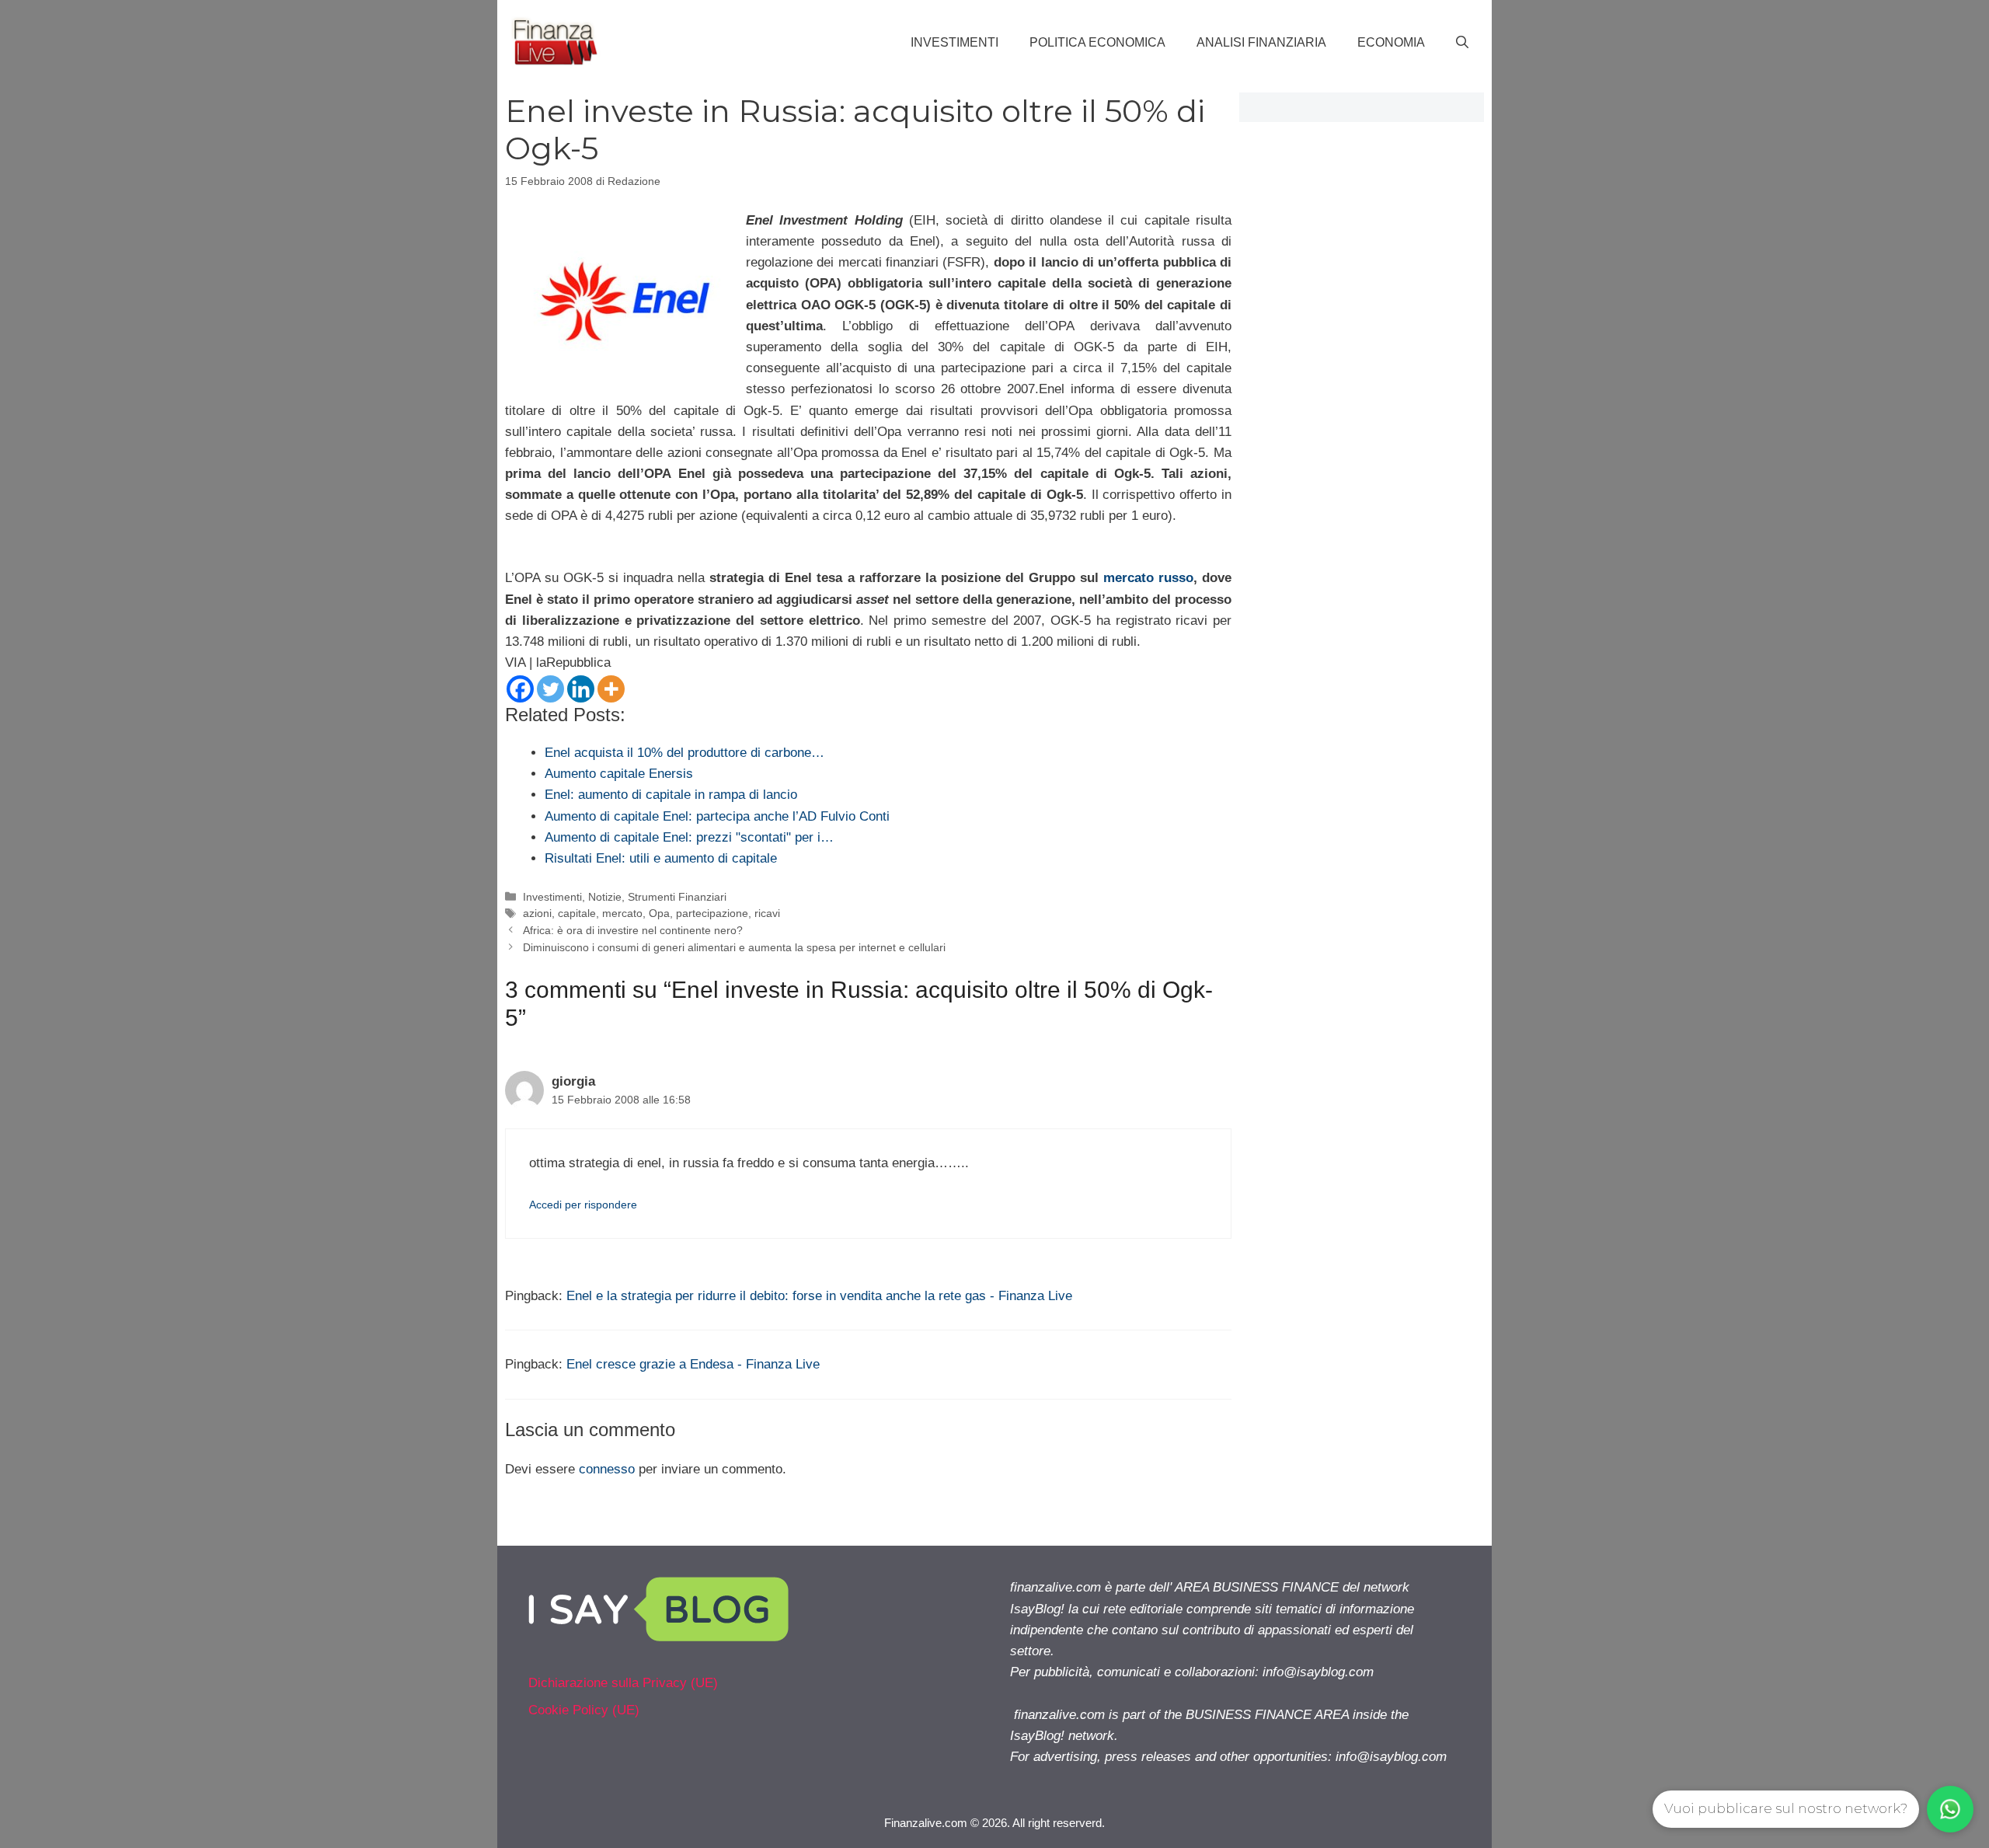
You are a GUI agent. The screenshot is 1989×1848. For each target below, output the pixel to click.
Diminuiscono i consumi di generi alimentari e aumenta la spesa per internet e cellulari (734, 947)
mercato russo (1148, 578)
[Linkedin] (581, 689)
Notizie (605, 897)
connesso (607, 1469)
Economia (1391, 42)
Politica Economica (1097, 42)
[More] (611, 689)
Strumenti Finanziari (677, 897)
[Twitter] (550, 689)
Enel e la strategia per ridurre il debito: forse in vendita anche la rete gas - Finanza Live (819, 1296)
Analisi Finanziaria (1261, 42)
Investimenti (954, 42)
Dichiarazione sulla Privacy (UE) (623, 1683)
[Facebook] (520, 689)
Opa (659, 913)
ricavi (767, 913)
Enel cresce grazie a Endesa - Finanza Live (693, 1364)
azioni (537, 913)
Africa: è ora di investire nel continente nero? (633, 930)
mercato (622, 913)
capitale (577, 913)
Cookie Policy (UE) (584, 1710)
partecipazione (712, 913)
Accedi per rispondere (583, 1205)
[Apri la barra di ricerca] (1462, 43)
